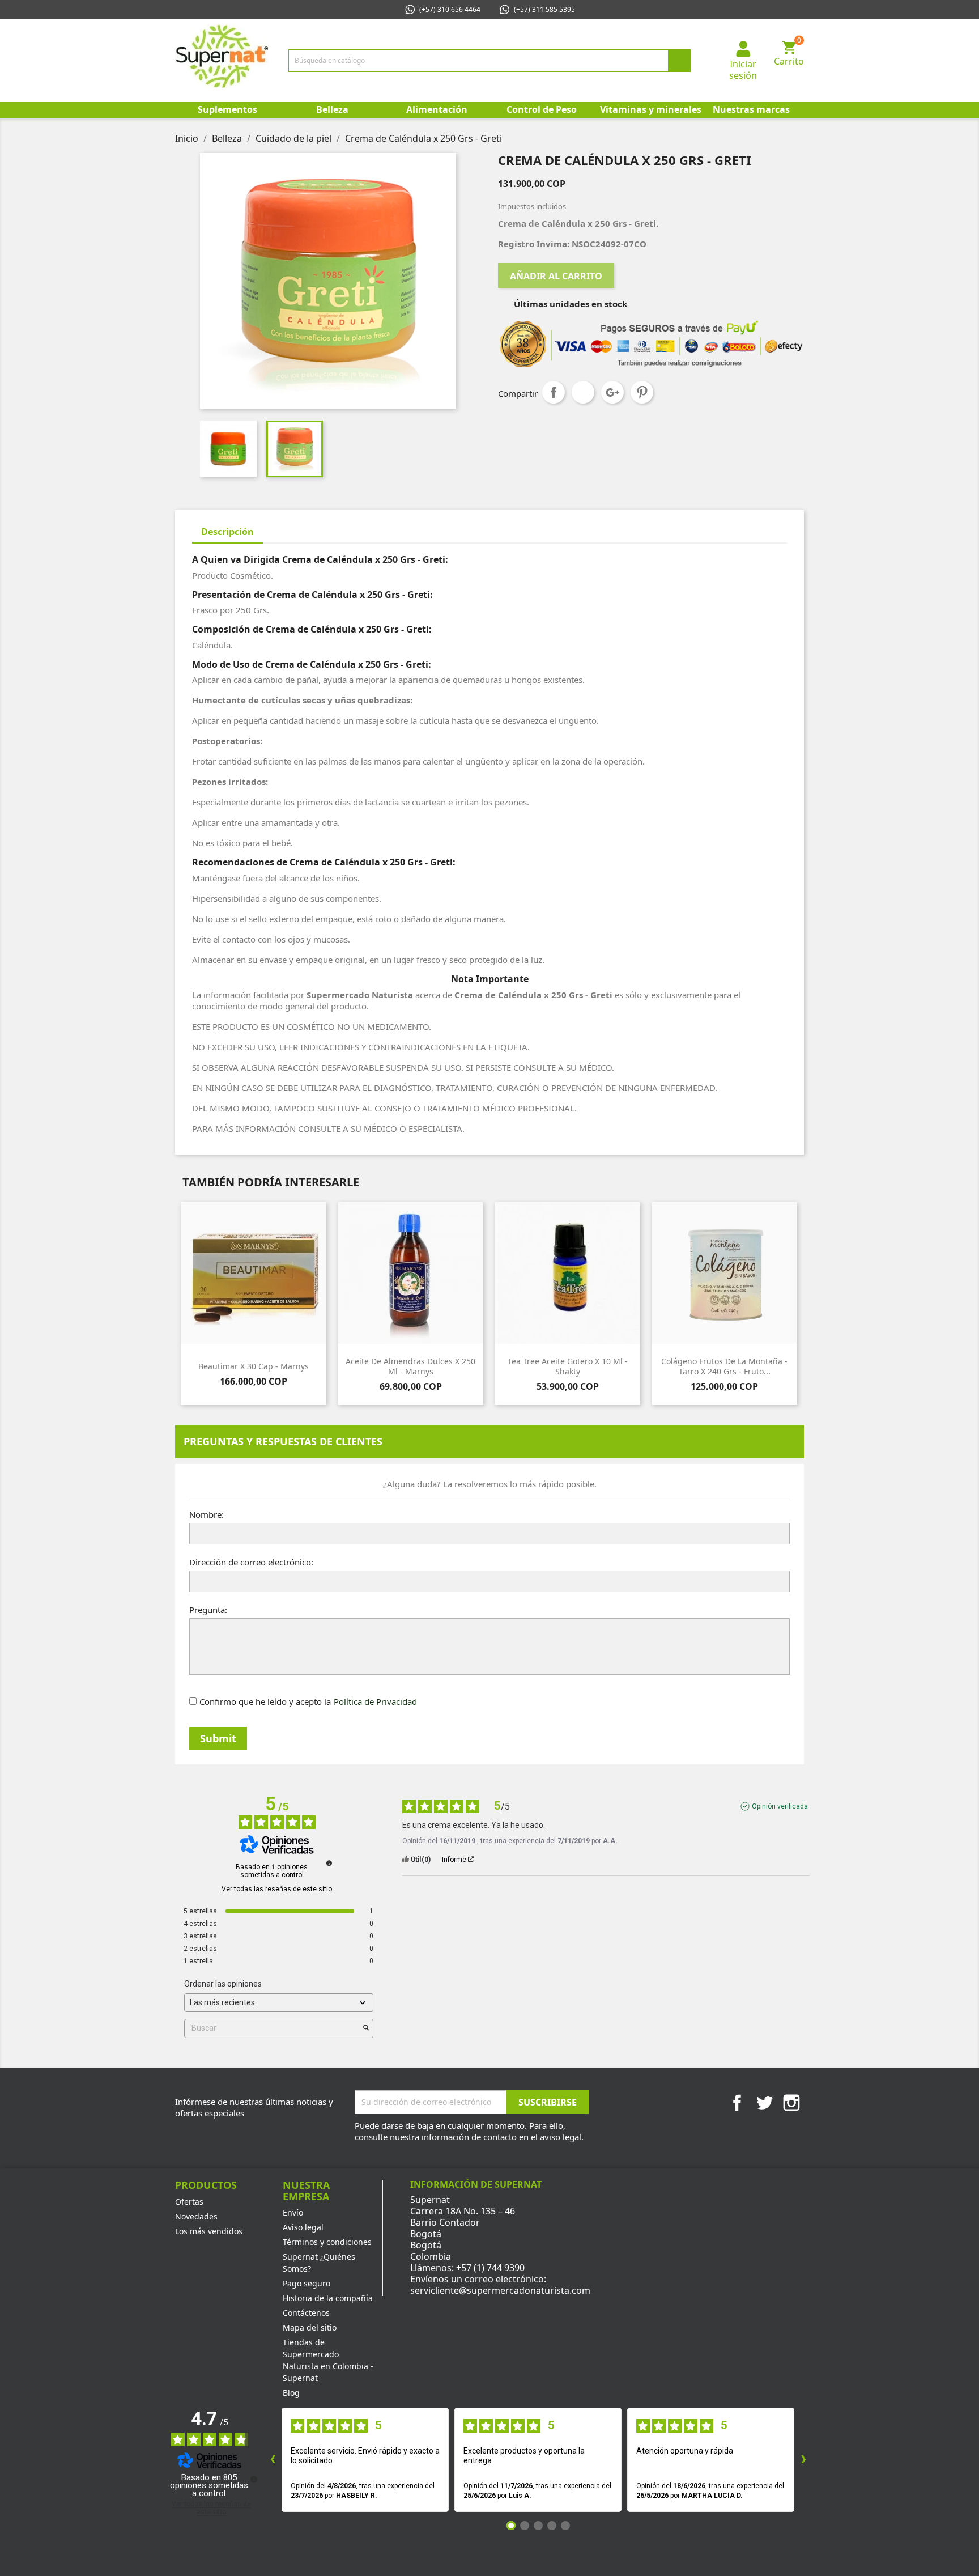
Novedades (196, 2216)
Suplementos (227, 109)
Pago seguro (307, 2283)
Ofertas (189, 2202)
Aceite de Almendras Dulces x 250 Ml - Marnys (410, 1366)
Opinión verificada (780, 1806)
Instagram (791, 2103)
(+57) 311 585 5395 (544, 9)
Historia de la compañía (328, 2298)
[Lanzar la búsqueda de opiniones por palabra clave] (366, 2028)
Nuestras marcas (751, 109)
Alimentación (437, 109)
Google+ (612, 392)
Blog (291, 2393)
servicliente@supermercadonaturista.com (500, 2290)
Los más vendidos (209, 2231)
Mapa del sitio (310, 2327)
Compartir (554, 392)
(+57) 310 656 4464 (450, 9)
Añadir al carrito (556, 276)
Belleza (332, 109)
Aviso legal (303, 2227)
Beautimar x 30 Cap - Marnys (254, 1366)
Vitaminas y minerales (650, 109)
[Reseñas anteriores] (273, 2460)
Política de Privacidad (375, 1701)
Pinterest (642, 392)
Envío (293, 2212)
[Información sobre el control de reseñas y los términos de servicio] (329, 1863)
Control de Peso (542, 109)
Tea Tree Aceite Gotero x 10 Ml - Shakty (568, 1366)
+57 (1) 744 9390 (490, 2268)
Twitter (764, 2103)
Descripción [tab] (227, 532)
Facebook (737, 2103)
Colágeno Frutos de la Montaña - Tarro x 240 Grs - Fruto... (724, 1366)
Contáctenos (306, 2313)
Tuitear (583, 392)
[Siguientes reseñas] (803, 2460)
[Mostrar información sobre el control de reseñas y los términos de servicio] (254, 2479)
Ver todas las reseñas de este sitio (277, 1889)
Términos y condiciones (327, 2242)
